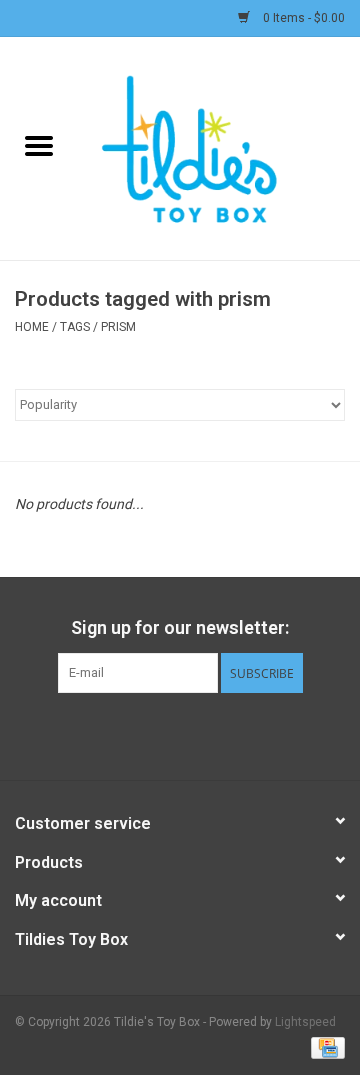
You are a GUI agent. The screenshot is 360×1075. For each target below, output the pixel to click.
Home (32, 327)
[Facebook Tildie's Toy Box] (128, 734)
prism (118, 327)
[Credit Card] (324, 1047)
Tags (75, 327)
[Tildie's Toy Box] (219, 147)
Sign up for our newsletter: (180, 627)
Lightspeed (305, 1022)
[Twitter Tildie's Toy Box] (163, 734)
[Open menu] (39, 145)
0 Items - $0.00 (302, 18)
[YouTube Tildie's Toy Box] (198, 734)
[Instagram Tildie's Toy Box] (233, 734)
